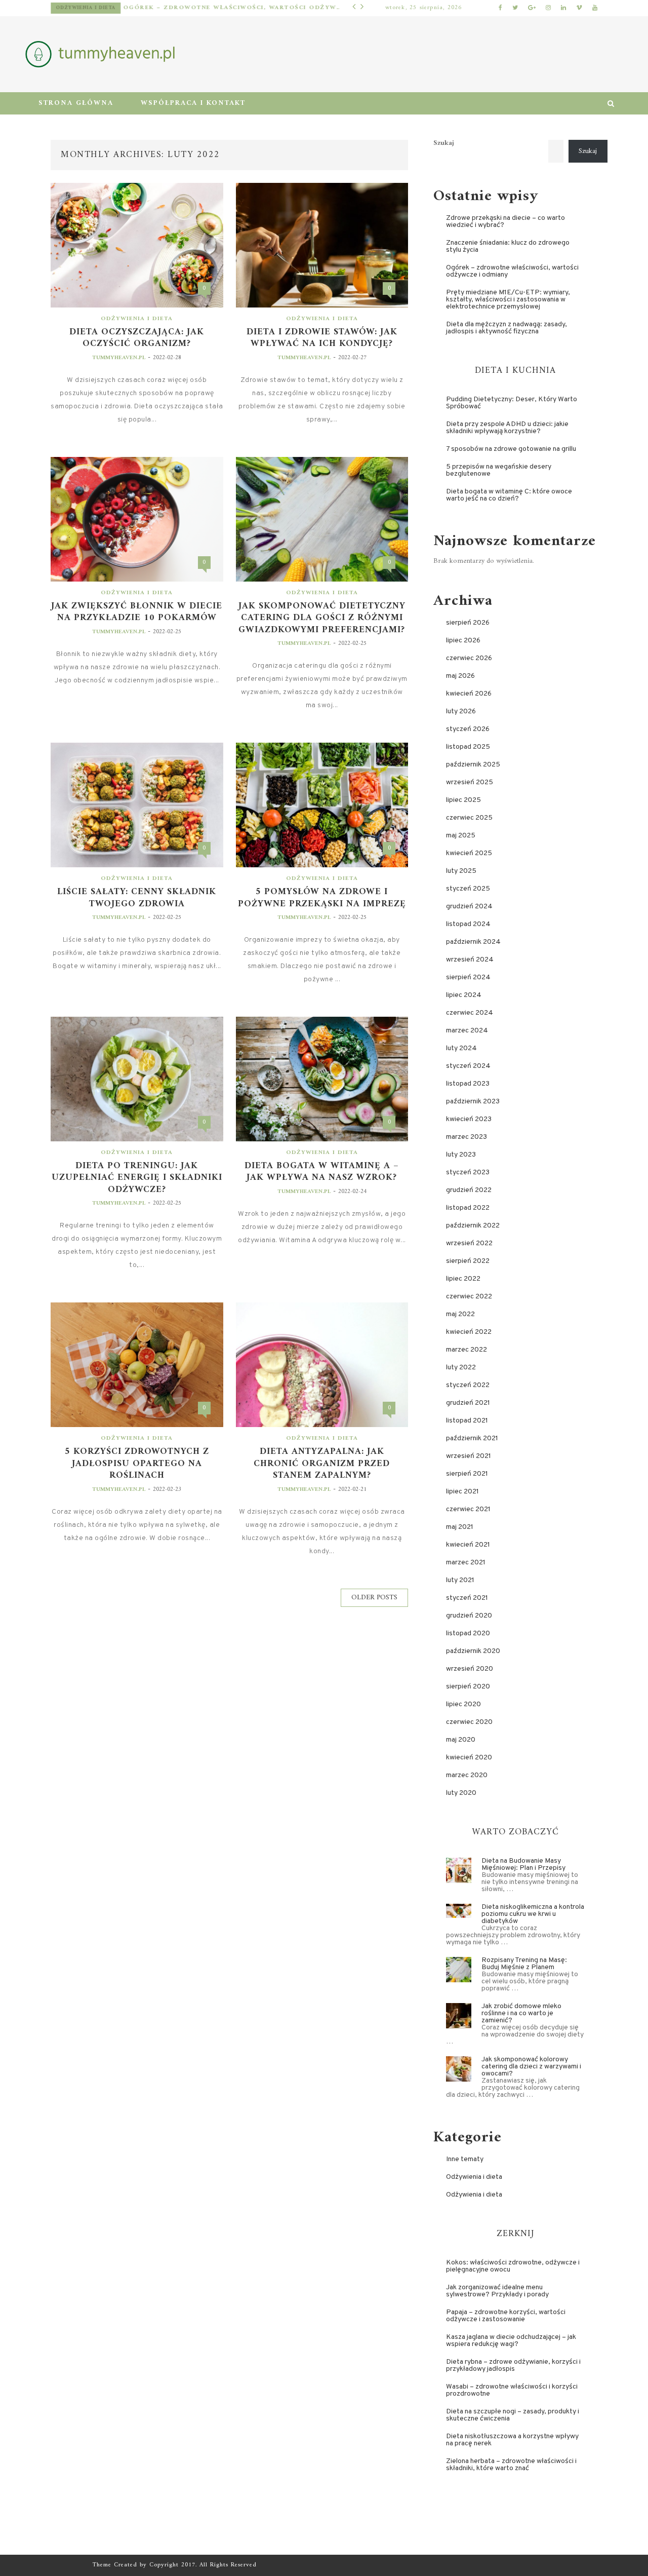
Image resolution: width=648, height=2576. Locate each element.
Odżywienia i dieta (68, 8)
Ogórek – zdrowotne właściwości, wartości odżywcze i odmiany (216, 8)
